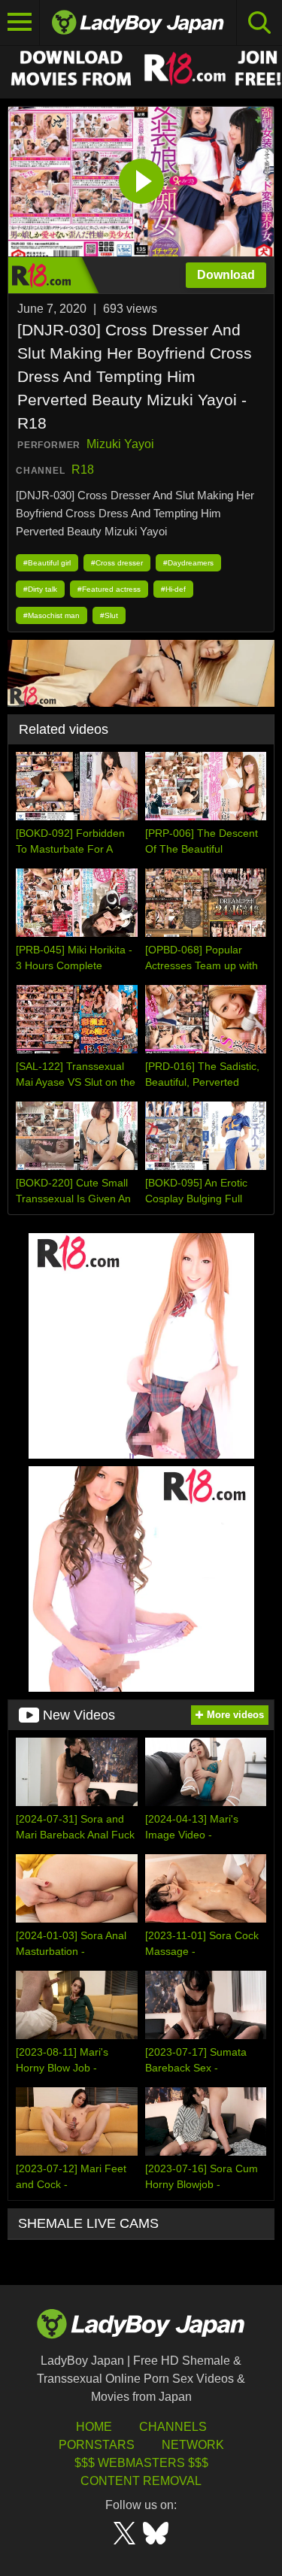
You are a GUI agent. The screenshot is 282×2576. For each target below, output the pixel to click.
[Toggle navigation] (20, 23)
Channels (173, 2427)
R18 (83, 470)
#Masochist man (52, 615)
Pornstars (97, 2445)
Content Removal (141, 2481)
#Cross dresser (117, 563)
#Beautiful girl (47, 563)
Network (193, 2445)
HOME (94, 2427)
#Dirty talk (40, 589)
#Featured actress (109, 589)
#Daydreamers (188, 563)
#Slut (109, 615)
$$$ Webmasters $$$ (141, 2463)
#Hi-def (173, 589)
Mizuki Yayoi (120, 444)
